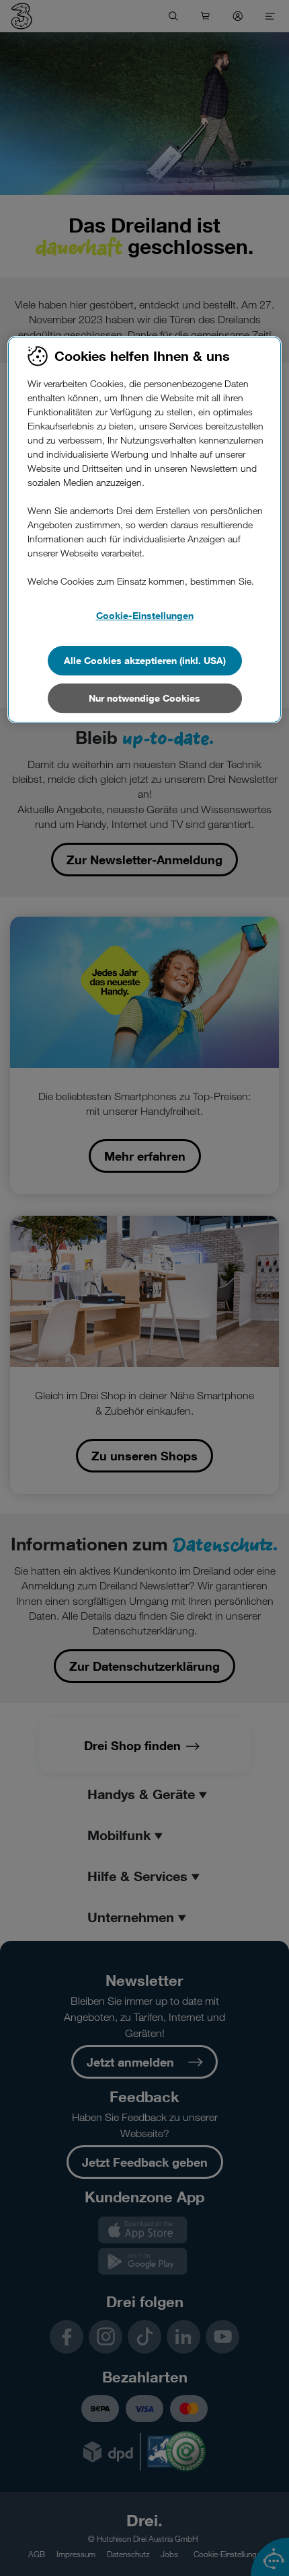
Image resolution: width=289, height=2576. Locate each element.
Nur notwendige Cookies (144, 698)
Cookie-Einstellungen (145, 615)
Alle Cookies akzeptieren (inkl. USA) (145, 660)
